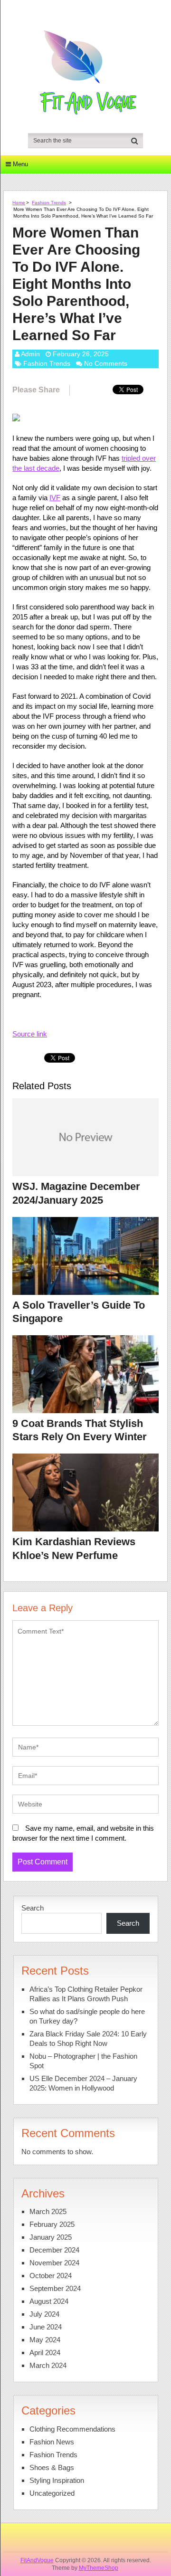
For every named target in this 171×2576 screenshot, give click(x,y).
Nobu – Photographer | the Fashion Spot (83, 2061)
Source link (30, 1034)
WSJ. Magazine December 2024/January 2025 (76, 1193)
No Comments (106, 363)
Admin (30, 354)
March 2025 (48, 2211)
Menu (20, 164)
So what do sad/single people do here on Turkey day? (87, 2016)
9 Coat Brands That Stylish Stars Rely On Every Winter (80, 1430)
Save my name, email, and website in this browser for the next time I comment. (83, 1833)
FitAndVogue (37, 2560)
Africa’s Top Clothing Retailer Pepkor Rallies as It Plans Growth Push (86, 1994)
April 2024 (45, 2353)
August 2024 (49, 2301)
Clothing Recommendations (72, 2429)
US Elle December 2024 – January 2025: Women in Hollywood (83, 2083)
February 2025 (52, 2224)
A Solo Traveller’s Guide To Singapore (79, 1312)
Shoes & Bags (52, 2467)
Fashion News (52, 2442)
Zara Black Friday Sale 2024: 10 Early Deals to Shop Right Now (88, 2039)
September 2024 (55, 2288)
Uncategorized (52, 2493)
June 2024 (46, 2327)
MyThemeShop (99, 2568)
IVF (55, 498)
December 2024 (54, 2250)
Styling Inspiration (57, 2480)
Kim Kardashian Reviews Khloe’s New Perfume (74, 1549)
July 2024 (44, 2314)
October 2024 (51, 2276)
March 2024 (48, 2365)
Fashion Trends (49, 203)
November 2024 (54, 2263)
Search (33, 1908)
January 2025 (51, 2237)
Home (19, 203)
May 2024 (45, 2340)
